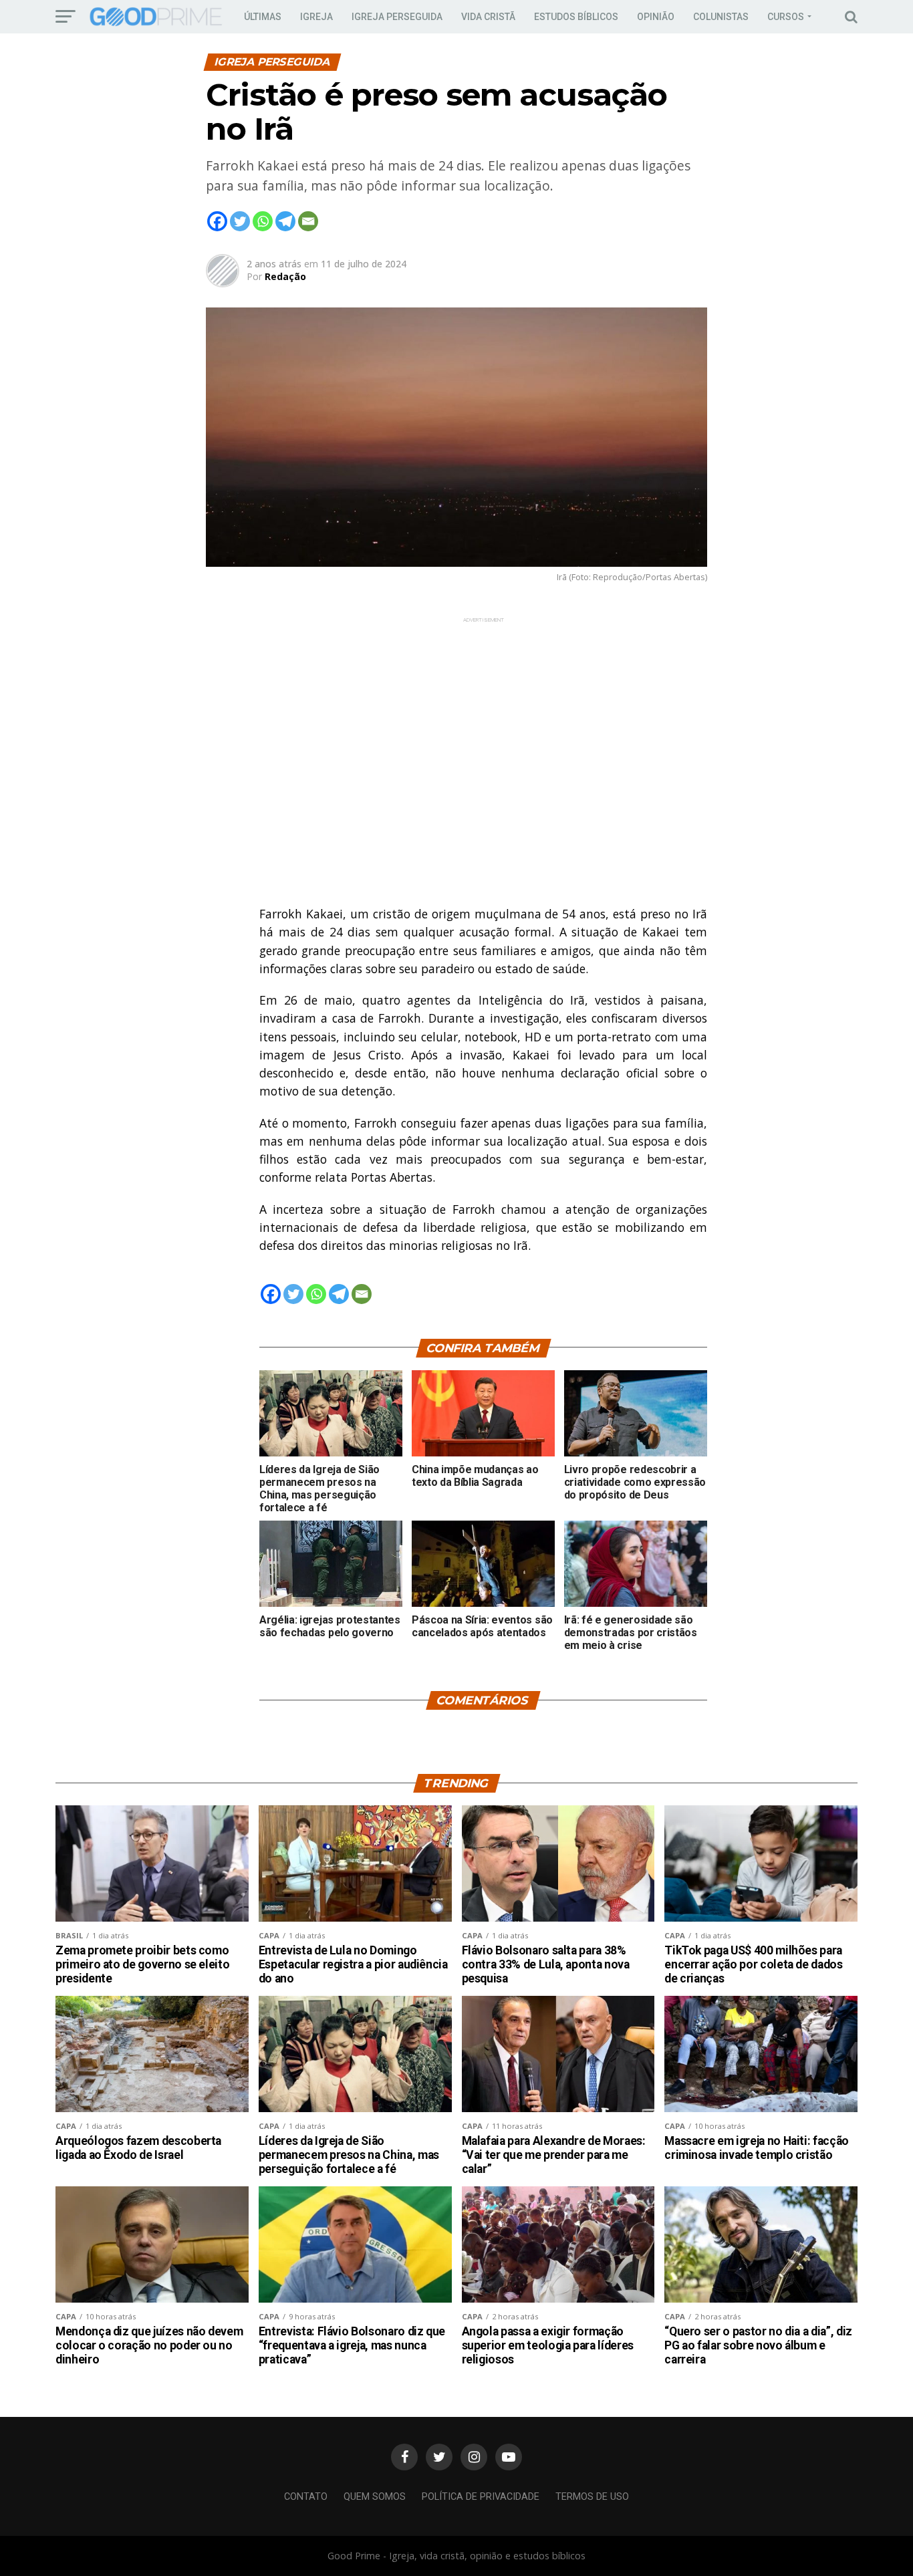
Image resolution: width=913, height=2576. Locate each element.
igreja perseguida (397, 17)
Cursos (786, 17)
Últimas (263, 17)
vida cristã (488, 17)
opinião (656, 17)
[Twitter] (240, 221)
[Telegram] (285, 221)
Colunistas (721, 17)
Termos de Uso (592, 2497)
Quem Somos (375, 2497)
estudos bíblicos (576, 17)
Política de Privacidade (481, 2497)
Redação (285, 276)
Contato (306, 2497)
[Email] (308, 221)
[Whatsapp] (263, 221)
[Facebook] (217, 221)
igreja (316, 17)
